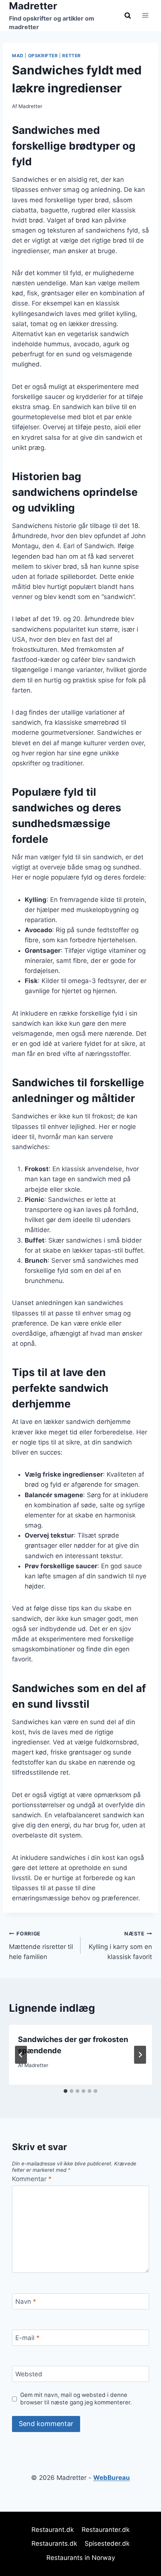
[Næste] (140, 2055)
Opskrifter (43, 56)
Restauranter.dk (106, 2530)
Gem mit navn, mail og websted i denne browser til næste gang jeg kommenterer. (76, 2399)
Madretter (30, 106)
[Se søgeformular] (128, 15)
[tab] (66, 2091)
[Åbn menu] (145, 16)
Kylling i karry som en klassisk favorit (120, 1946)
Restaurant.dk (53, 2530)
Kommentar (32, 2179)
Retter (72, 56)
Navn (26, 2302)
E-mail (28, 2338)
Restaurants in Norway (81, 2558)
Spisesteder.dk (107, 2543)
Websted (29, 2374)
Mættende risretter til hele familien (41, 1946)
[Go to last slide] (21, 2055)
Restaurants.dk (54, 2543)
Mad (18, 56)
